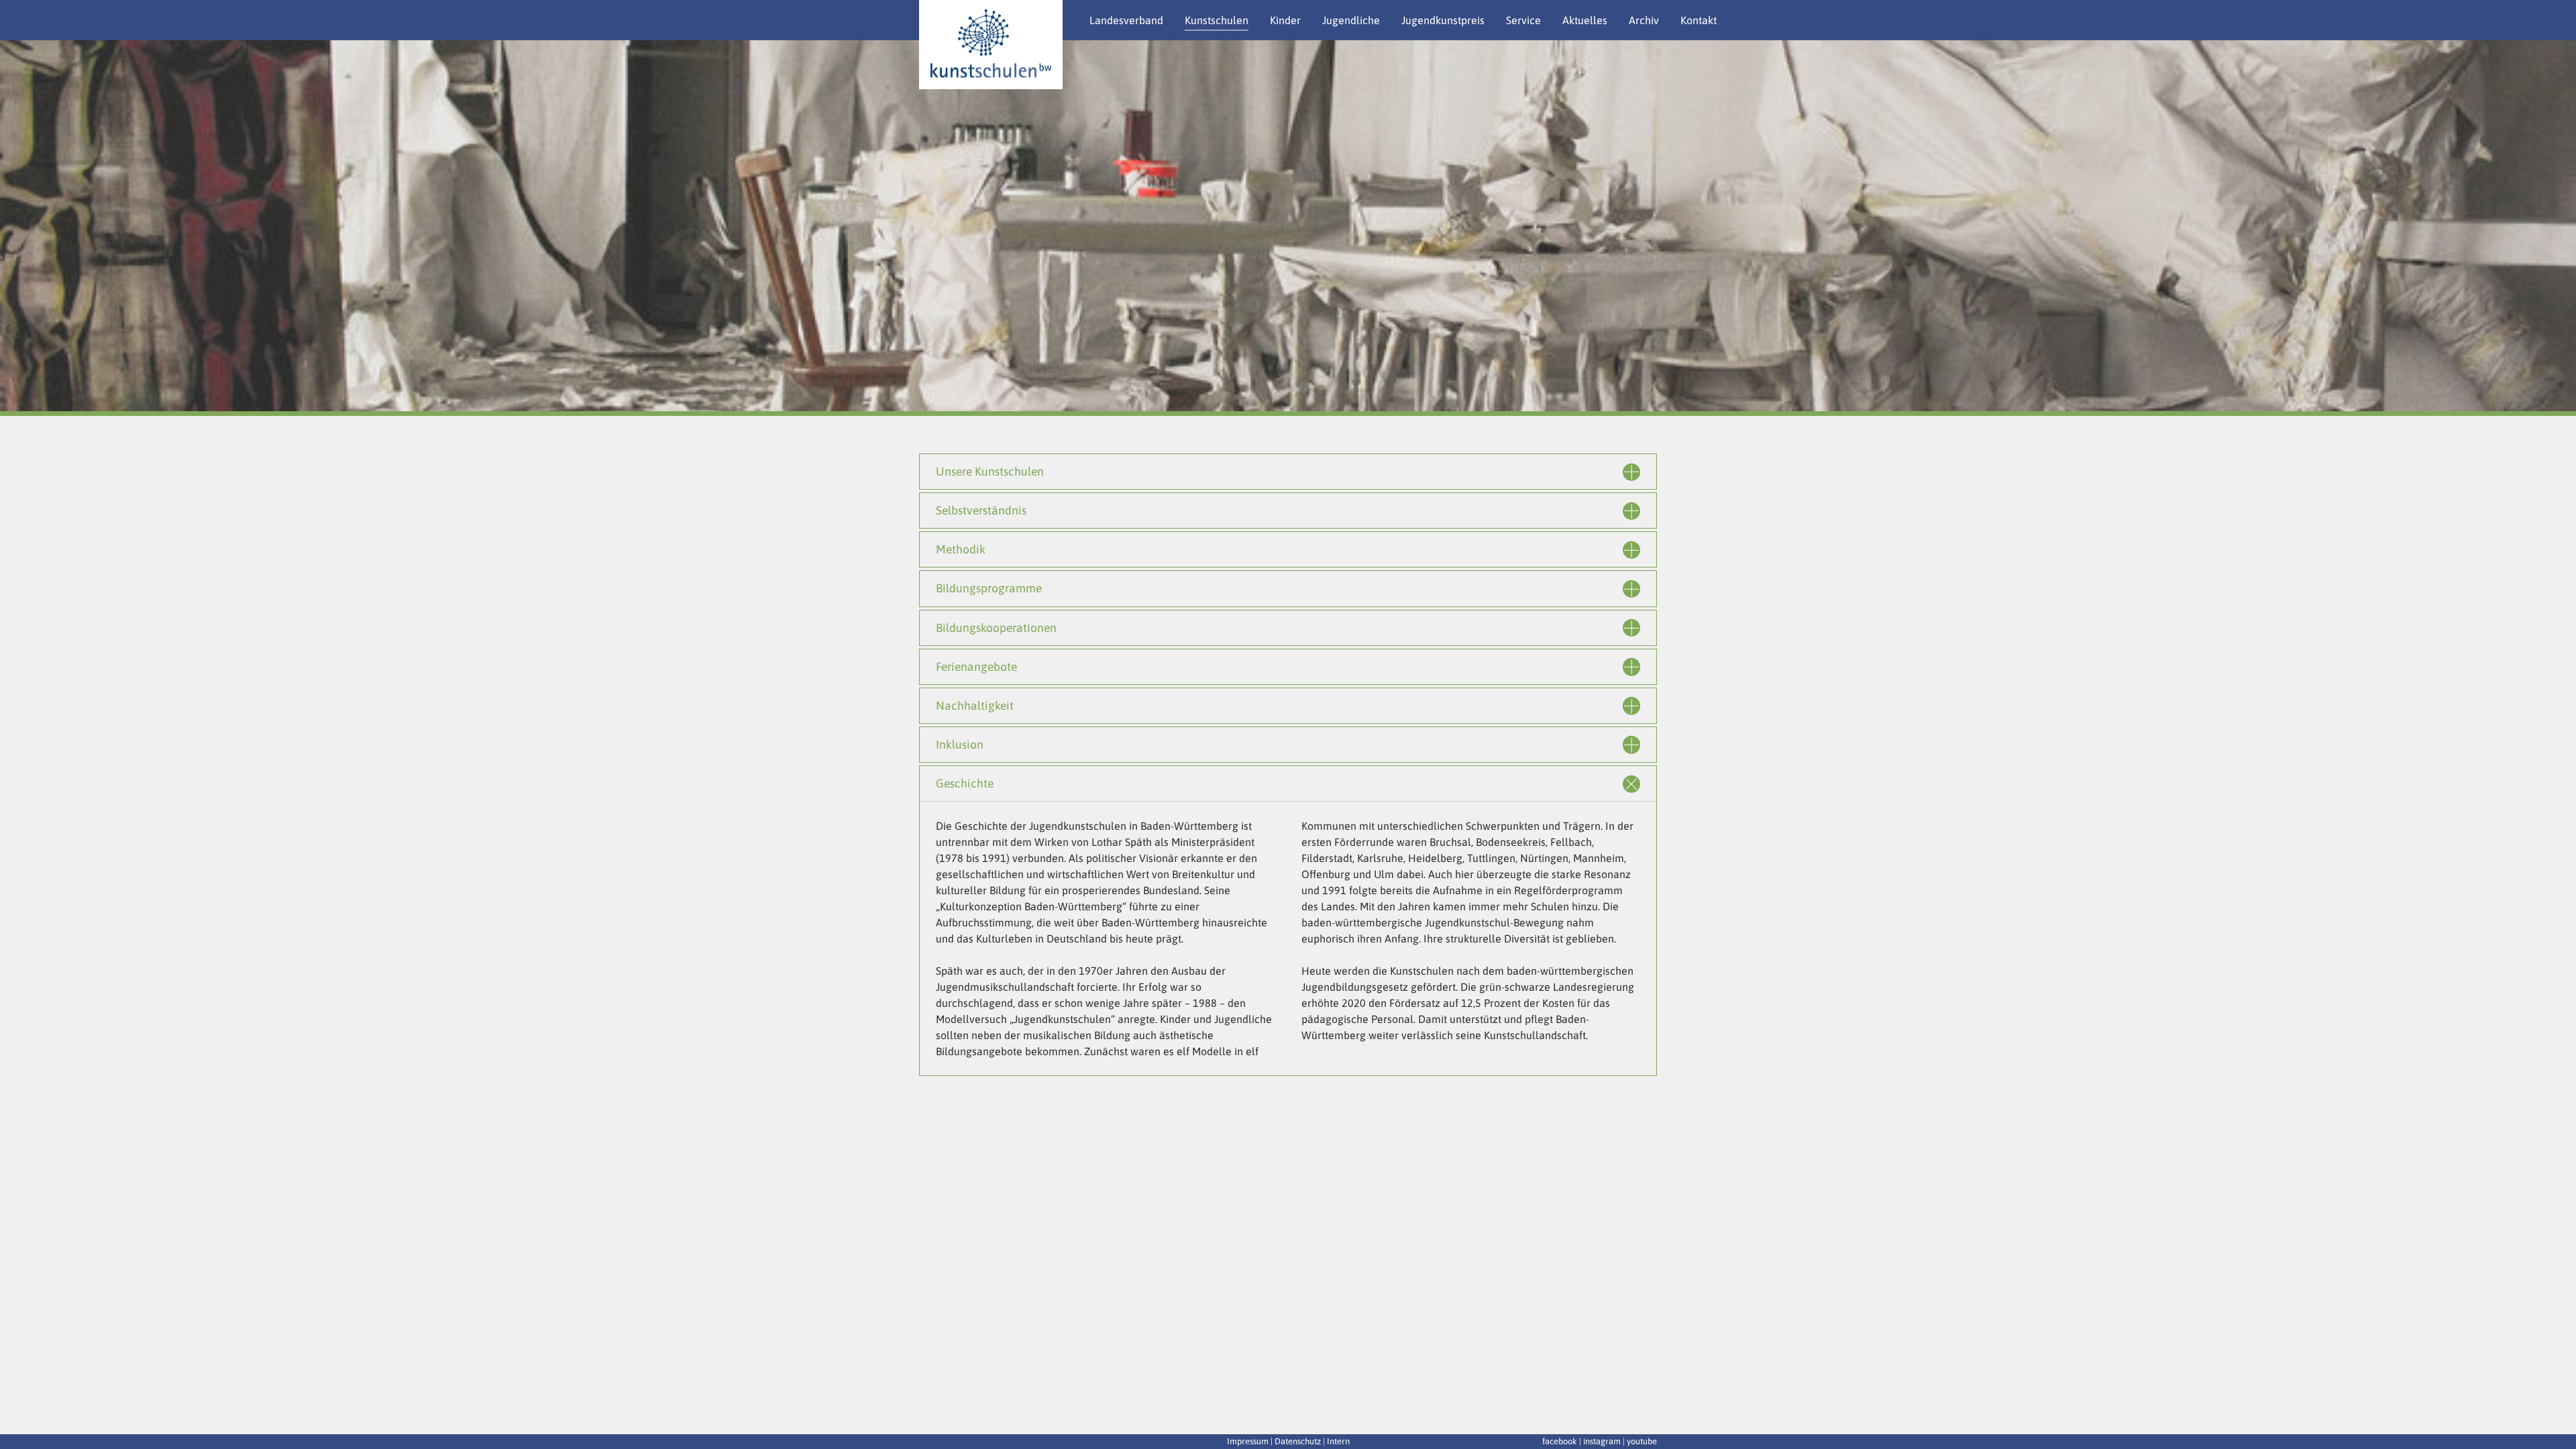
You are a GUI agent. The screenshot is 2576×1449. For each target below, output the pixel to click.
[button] (34, 228)
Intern (1338, 1441)
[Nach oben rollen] (2556, 1419)
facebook (1560, 1441)
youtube (1642, 1441)
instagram (1602, 1441)
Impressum (1248, 1441)
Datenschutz (1298, 1441)
